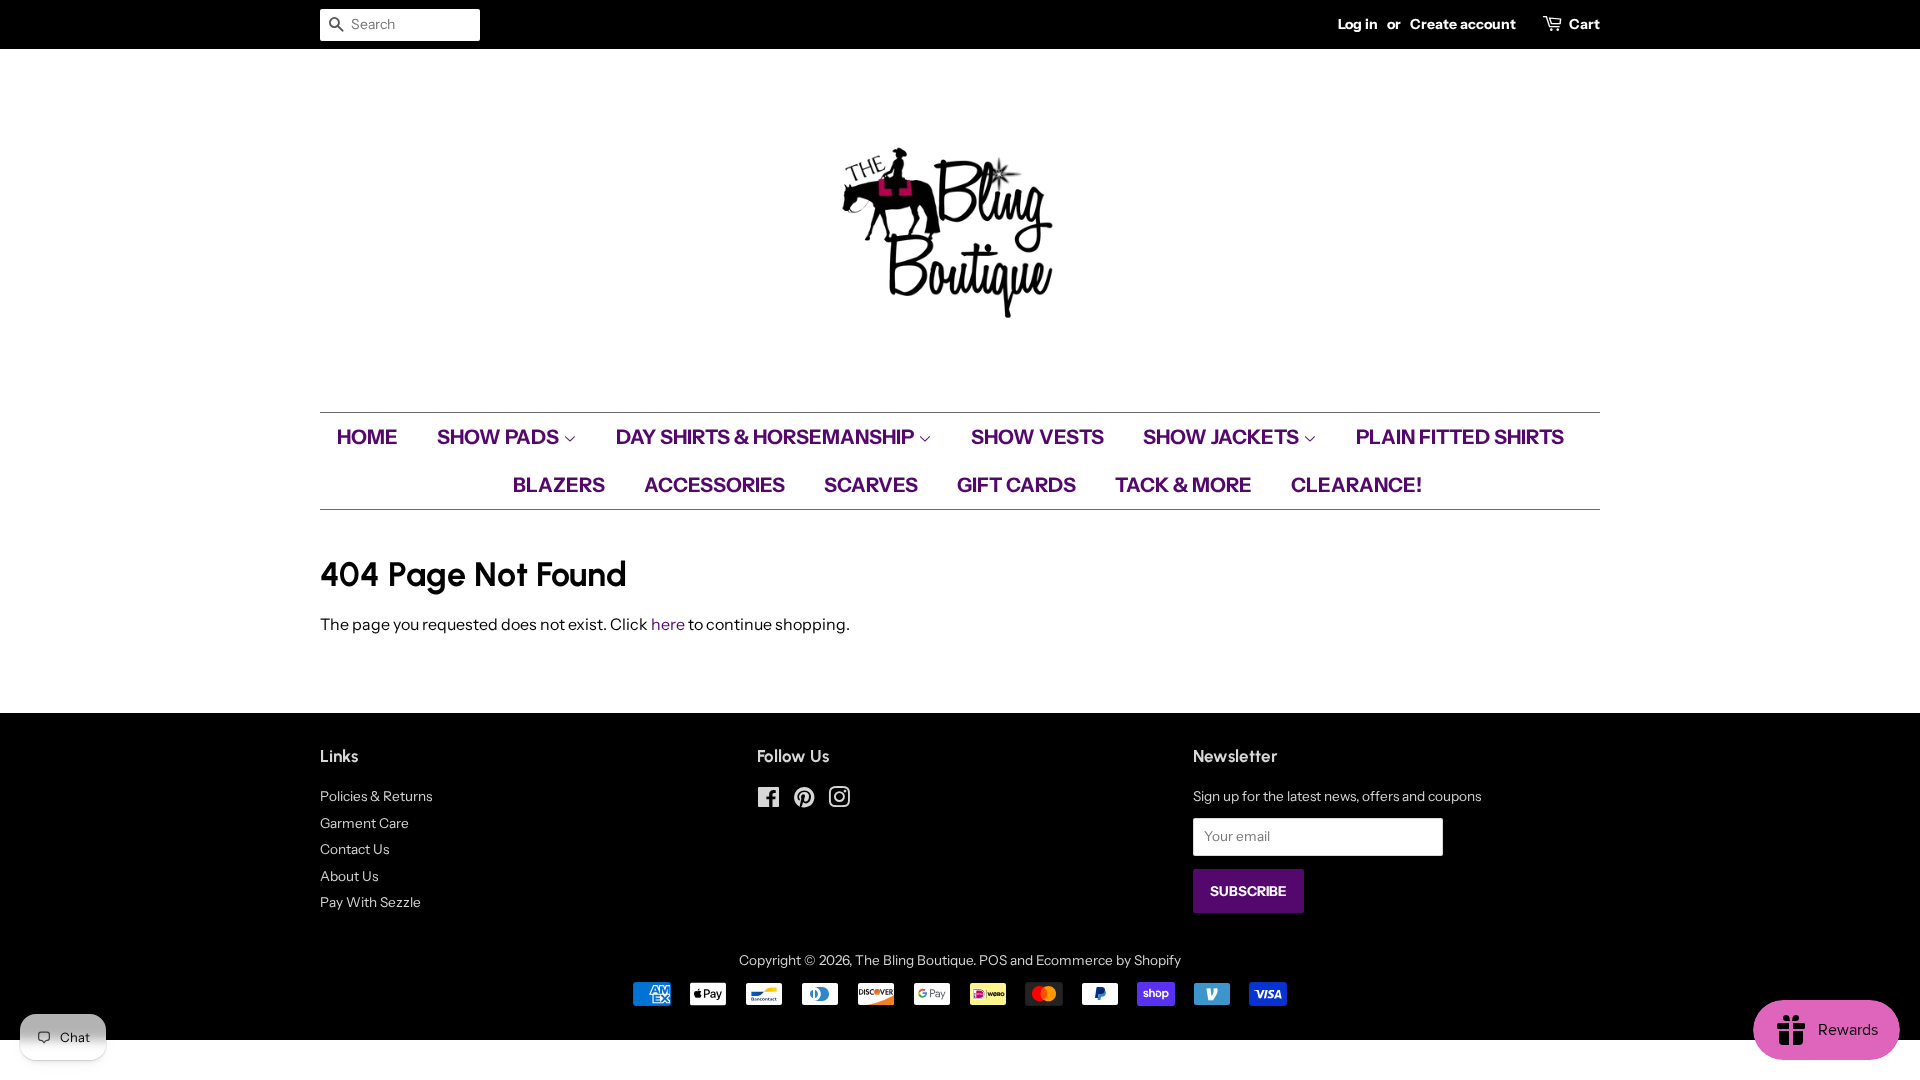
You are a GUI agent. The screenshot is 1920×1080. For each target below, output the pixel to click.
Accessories (714, 485)
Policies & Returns (376, 796)
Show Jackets (1223, 437)
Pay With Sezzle (370, 902)
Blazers (559, 485)
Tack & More (1183, 485)
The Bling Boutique (914, 960)
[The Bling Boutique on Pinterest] (804, 801)
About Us (349, 876)
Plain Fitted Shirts (1460, 437)
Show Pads (500, 437)
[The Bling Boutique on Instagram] (839, 801)
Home (367, 437)
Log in (1358, 24)
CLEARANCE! (1356, 485)
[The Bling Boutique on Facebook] (768, 801)
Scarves (871, 485)
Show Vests (1037, 437)
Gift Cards (1016, 485)
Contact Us (354, 849)
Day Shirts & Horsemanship (767, 437)
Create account (1463, 24)
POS (993, 960)
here (668, 624)
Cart (1584, 24)
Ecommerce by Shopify (1108, 960)
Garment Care (364, 823)
